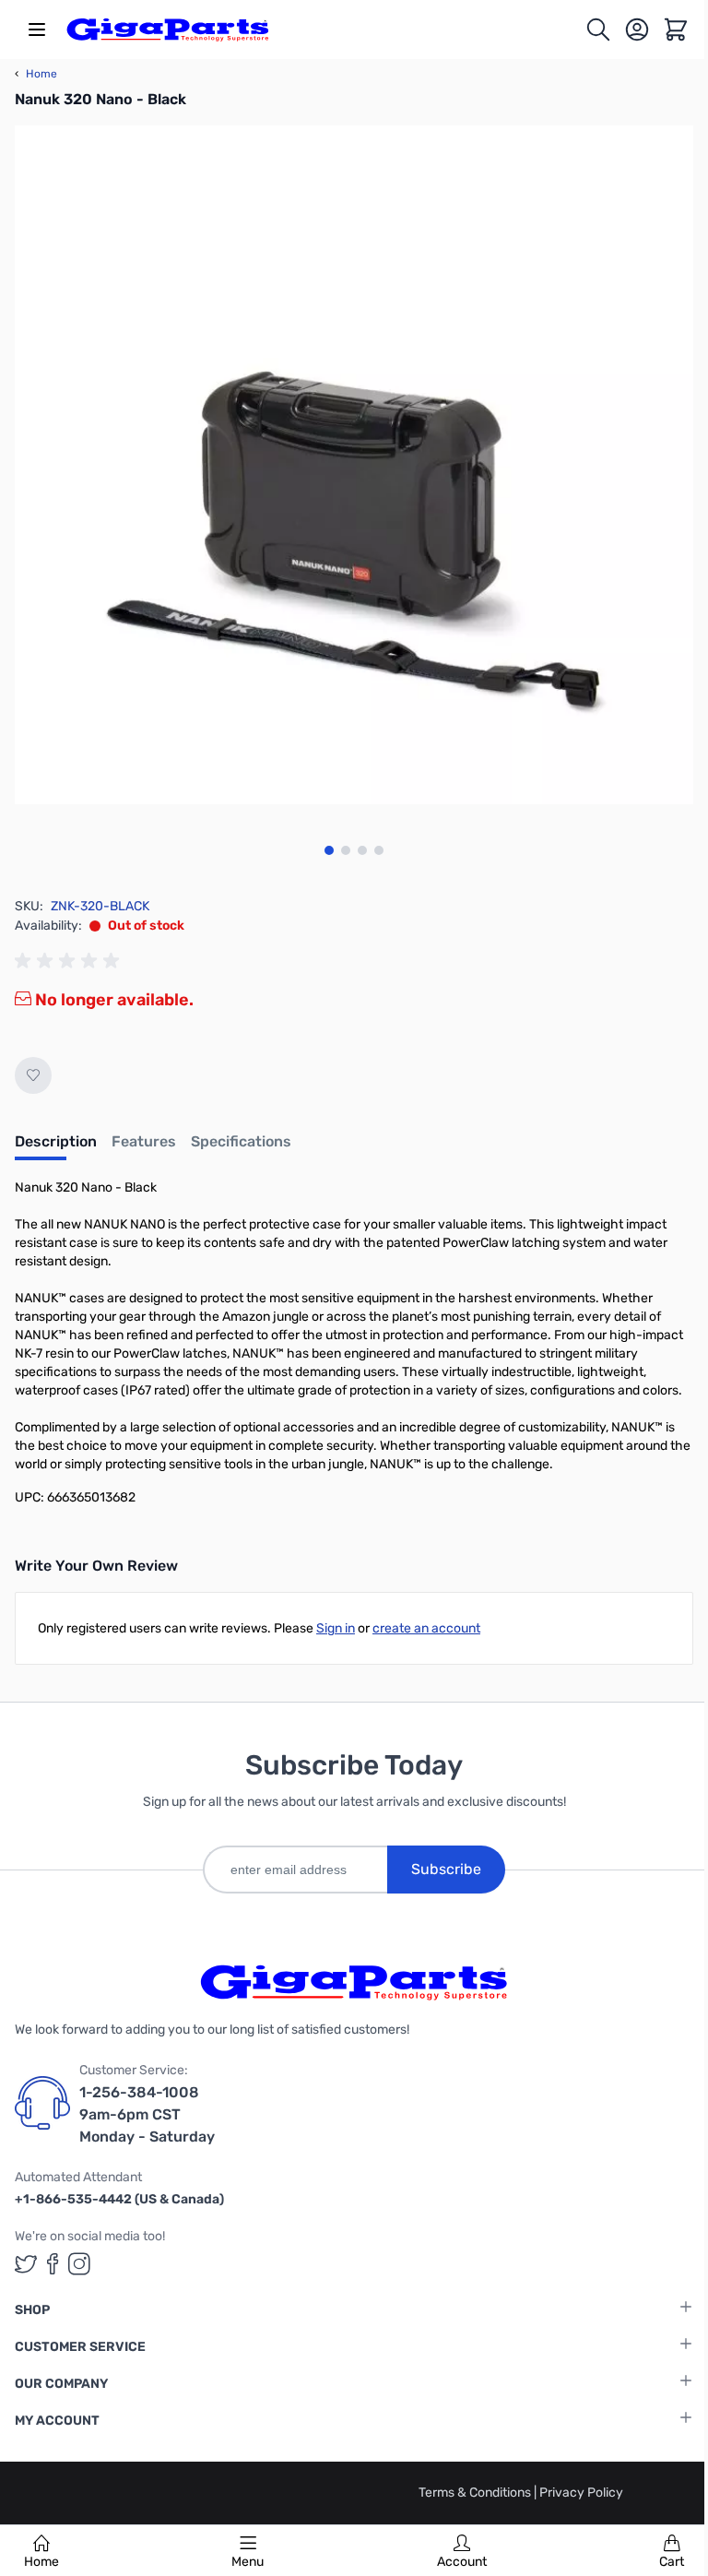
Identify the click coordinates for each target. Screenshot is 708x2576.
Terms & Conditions (476, 2493)
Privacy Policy (581, 2493)
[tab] (56, 1147)
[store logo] (168, 30)
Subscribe (446, 1869)
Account (462, 2562)
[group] (70, 961)
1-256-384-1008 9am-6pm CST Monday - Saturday (147, 2114)
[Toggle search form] (598, 30)
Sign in (336, 1628)
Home (41, 2562)
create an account (426, 1628)
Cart (672, 2562)
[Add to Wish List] (33, 1075)
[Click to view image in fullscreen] (354, 465)
